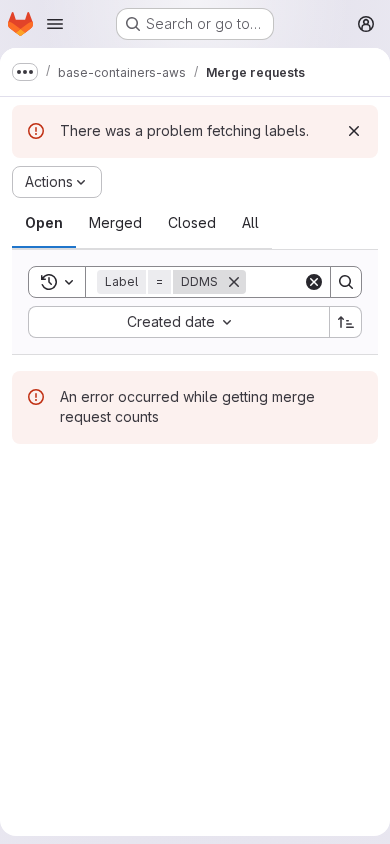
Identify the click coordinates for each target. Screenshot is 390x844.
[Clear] (314, 282)
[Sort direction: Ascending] (346, 322)
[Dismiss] (354, 131)
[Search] (346, 282)
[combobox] (178, 322)
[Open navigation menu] (55, 24)
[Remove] (234, 282)
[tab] (44, 223)
